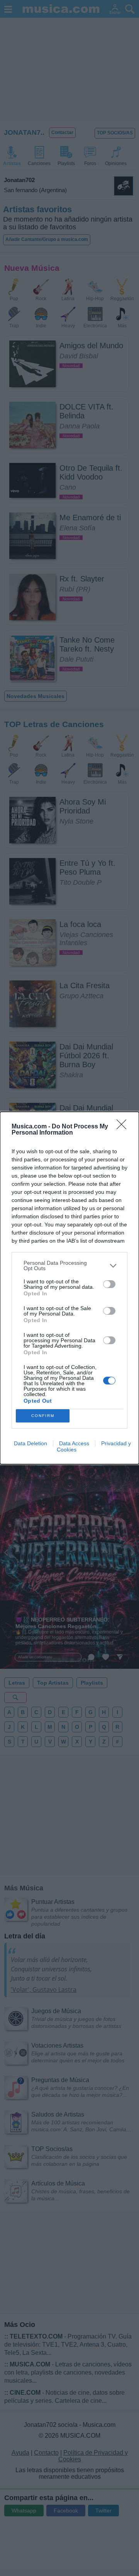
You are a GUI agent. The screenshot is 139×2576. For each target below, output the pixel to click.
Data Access (74, 1443)
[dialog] (69, 1288)
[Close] (124, 1127)
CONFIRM (43, 1416)
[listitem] (69, 1266)
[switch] (109, 1284)
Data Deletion (31, 1443)
